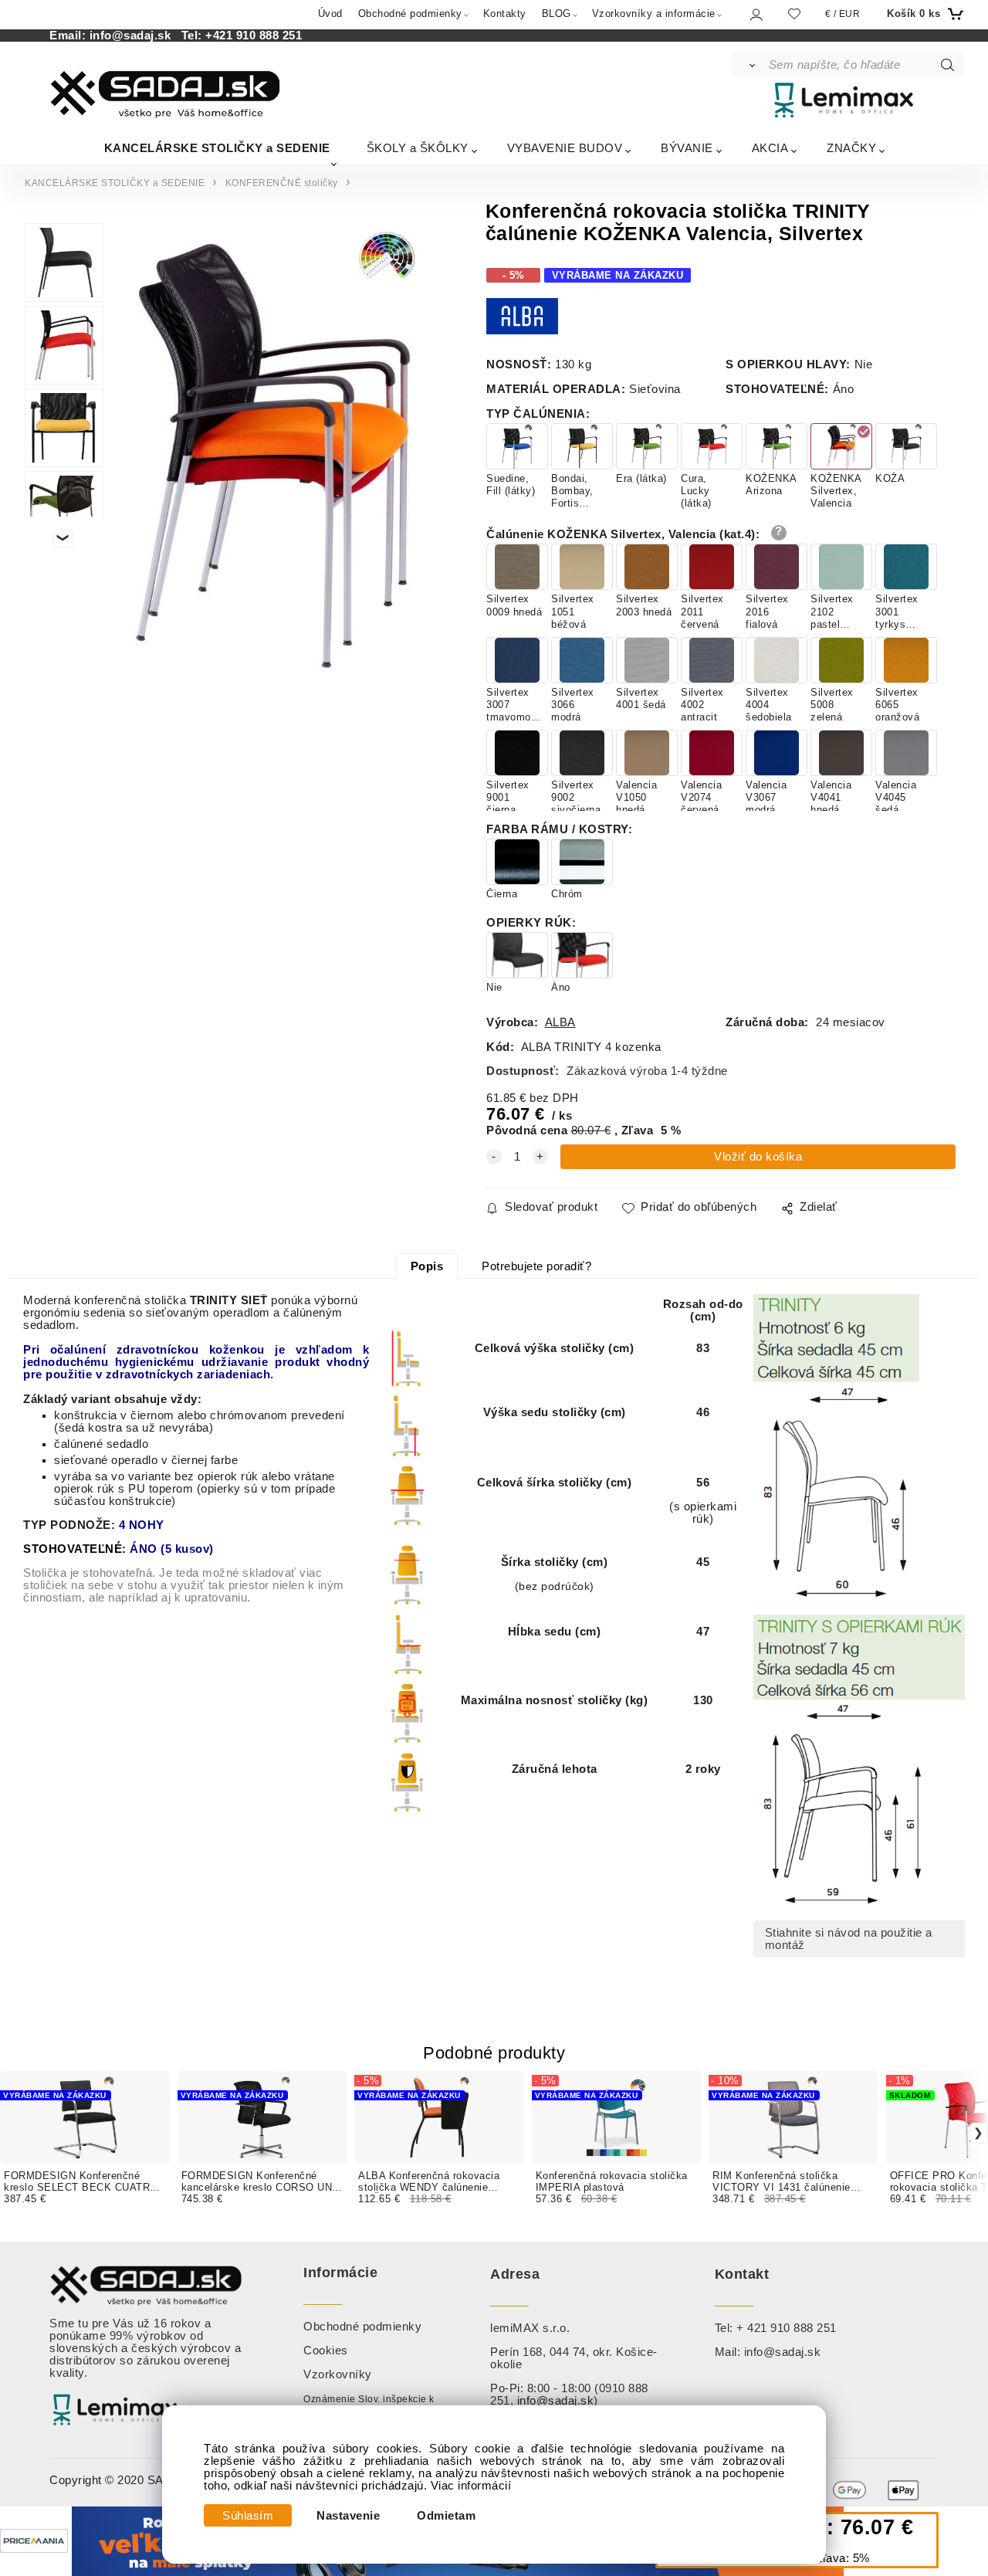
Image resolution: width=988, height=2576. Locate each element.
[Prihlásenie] (755, 14)
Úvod (330, 14)
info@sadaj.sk (134, 36)
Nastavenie (348, 2516)
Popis (427, 1266)
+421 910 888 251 (254, 36)
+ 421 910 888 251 (787, 2328)
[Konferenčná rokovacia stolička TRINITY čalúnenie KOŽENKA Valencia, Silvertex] (275, 452)
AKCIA (770, 148)
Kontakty (505, 14)
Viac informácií (471, 2486)
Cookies (326, 2351)
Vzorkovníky (338, 2374)
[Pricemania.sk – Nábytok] (34, 2540)
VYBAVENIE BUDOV (565, 148)
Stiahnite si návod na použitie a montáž (849, 1939)
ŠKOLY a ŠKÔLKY (418, 148)
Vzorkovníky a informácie (654, 14)
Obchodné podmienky (410, 14)
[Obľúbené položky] (794, 14)
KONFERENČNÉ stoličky (282, 183)
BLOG (557, 14)
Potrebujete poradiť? (536, 1266)
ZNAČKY (851, 148)
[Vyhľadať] (749, 65)
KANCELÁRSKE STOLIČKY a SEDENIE (217, 148)
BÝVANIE (687, 148)
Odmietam (446, 2516)
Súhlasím (248, 2516)
